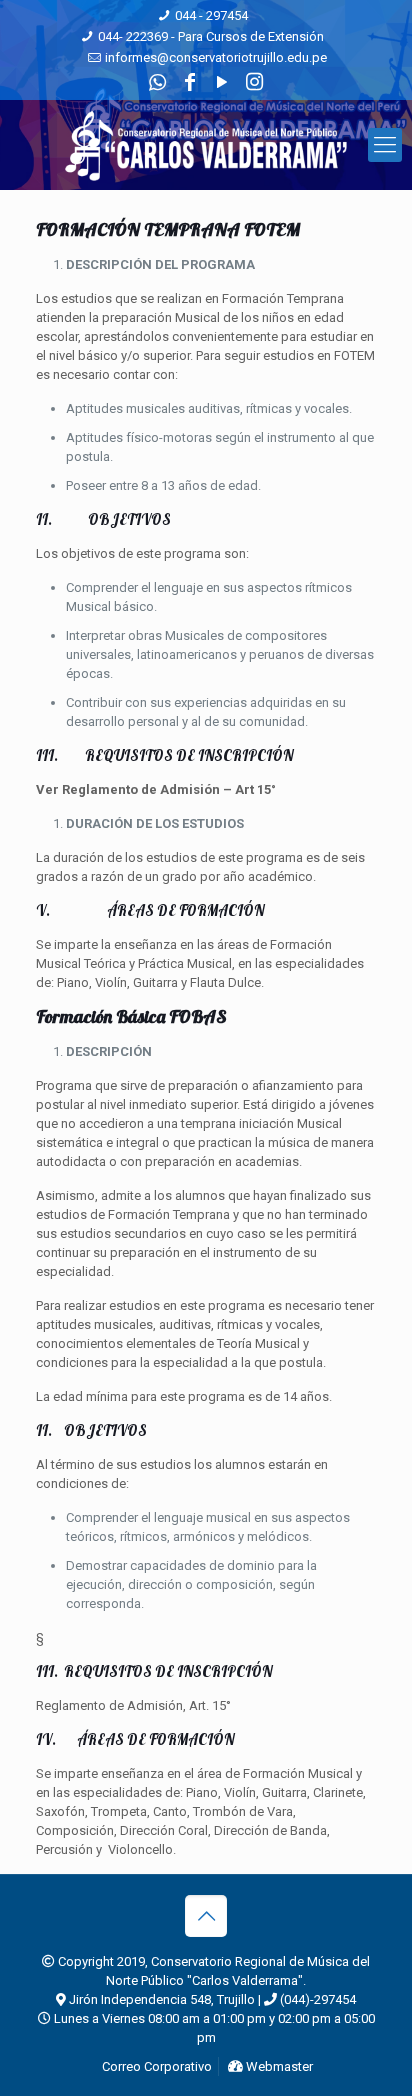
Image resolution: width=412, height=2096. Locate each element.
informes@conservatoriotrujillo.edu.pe (216, 57)
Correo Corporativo (155, 2066)
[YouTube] (222, 82)
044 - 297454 (211, 15)
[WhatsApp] (157, 82)
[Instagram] (254, 82)
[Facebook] (189, 82)
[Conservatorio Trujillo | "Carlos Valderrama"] (206, 145)
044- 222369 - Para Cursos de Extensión (211, 36)
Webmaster (278, 2066)
